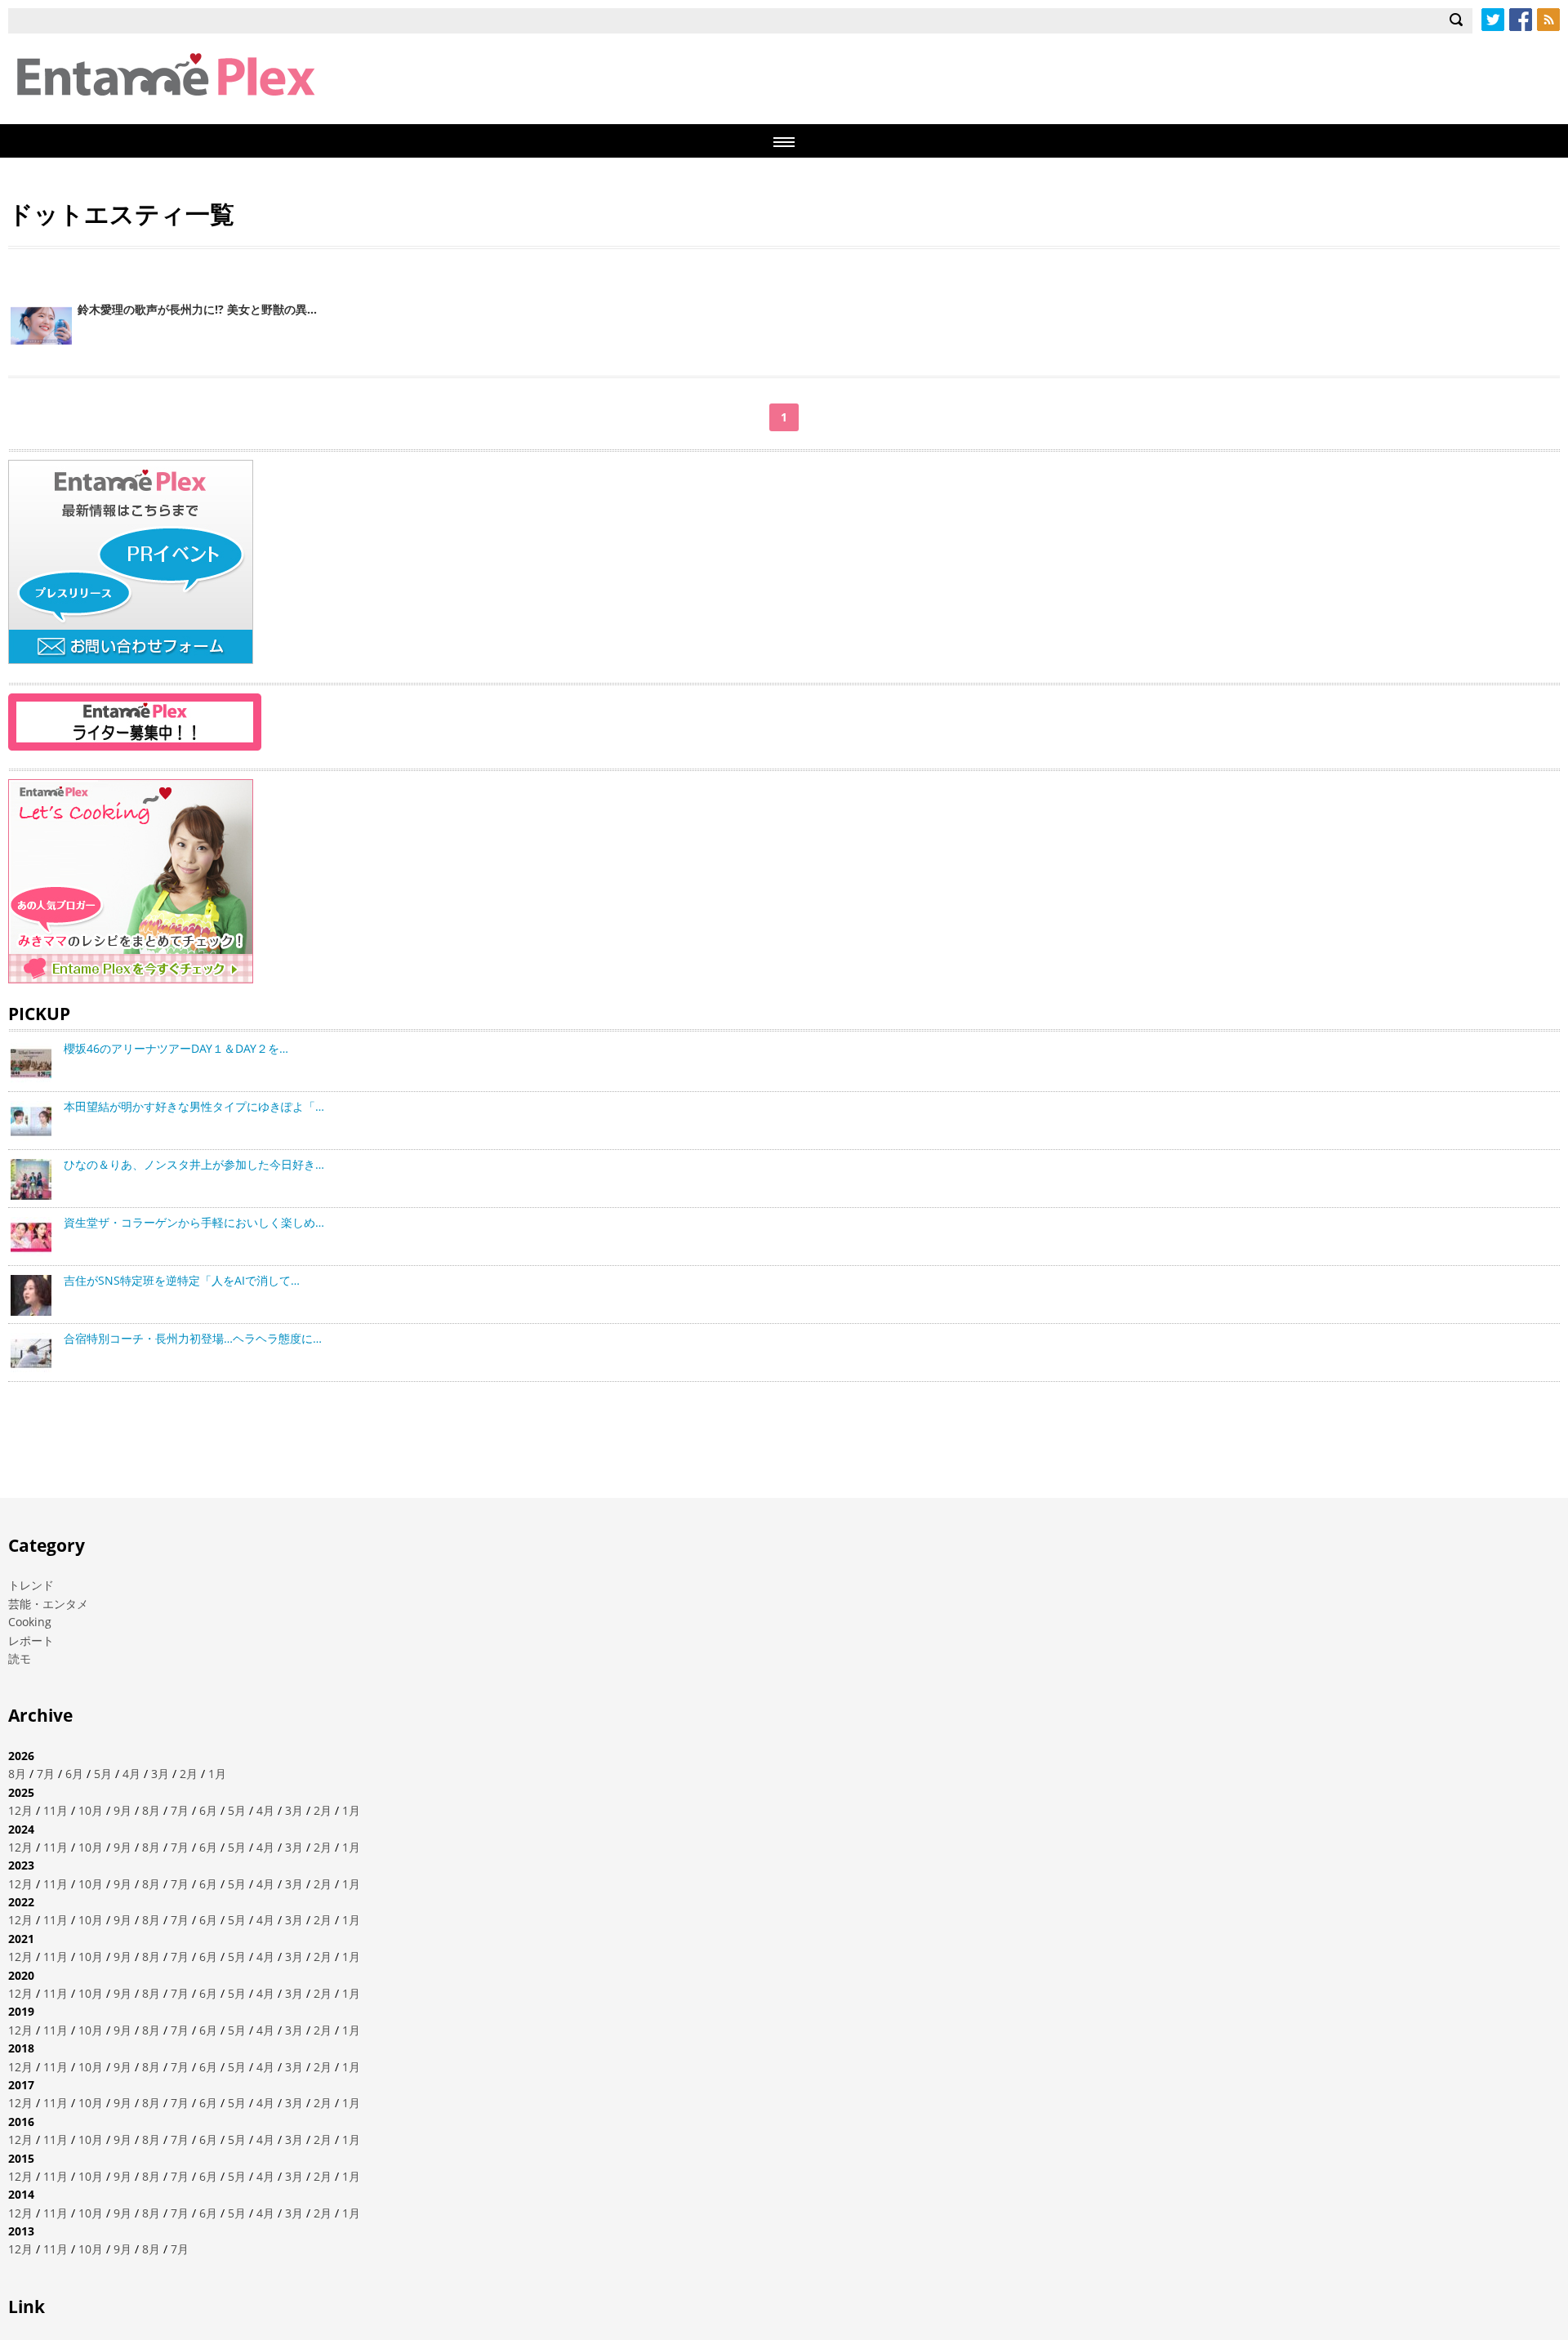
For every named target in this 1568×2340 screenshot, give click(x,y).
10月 (91, 1810)
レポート (31, 1640)
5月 (103, 1774)
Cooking (30, 1622)
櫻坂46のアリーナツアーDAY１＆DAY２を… (176, 1048)
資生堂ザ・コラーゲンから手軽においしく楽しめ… (194, 1222)
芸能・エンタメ (48, 1604)
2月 (189, 1774)
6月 (74, 1774)
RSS (1548, 20)
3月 (160, 1774)
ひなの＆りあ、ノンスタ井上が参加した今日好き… (194, 1164)
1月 (217, 1774)
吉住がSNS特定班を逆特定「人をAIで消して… (182, 1280)
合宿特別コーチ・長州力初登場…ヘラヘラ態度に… (193, 1338)
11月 (56, 1810)
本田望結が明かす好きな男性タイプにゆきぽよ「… (194, 1106)
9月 (122, 1810)
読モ (20, 1658)
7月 (46, 1774)
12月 (20, 1810)
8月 (17, 1774)
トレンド (31, 1585)
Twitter (1493, 20)
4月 (131, 1774)
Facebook (1521, 20)
